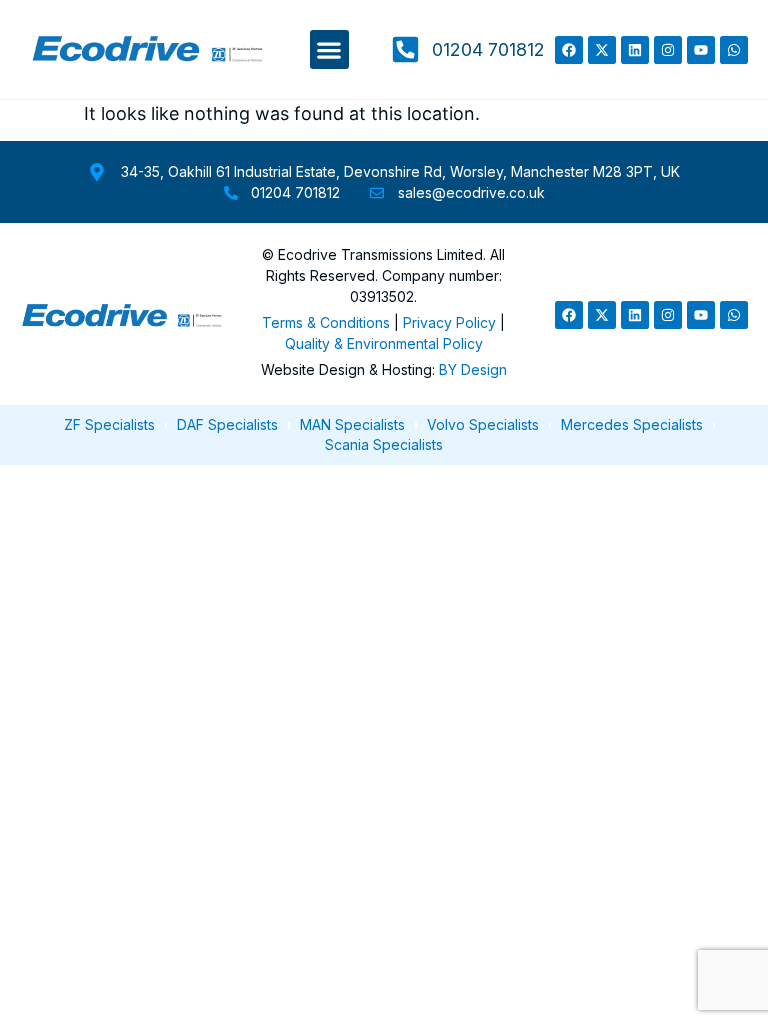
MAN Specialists (352, 424)
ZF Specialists (109, 424)
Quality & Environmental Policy (384, 343)
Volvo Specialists (483, 424)
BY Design (473, 369)
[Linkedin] (635, 50)
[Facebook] (569, 50)
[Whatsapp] (734, 50)
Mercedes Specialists (632, 424)
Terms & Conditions (326, 322)
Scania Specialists (384, 444)
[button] (329, 49)
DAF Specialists (227, 424)
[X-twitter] (602, 50)
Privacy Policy (449, 322)
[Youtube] (701, 50)
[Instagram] (668, 50)
